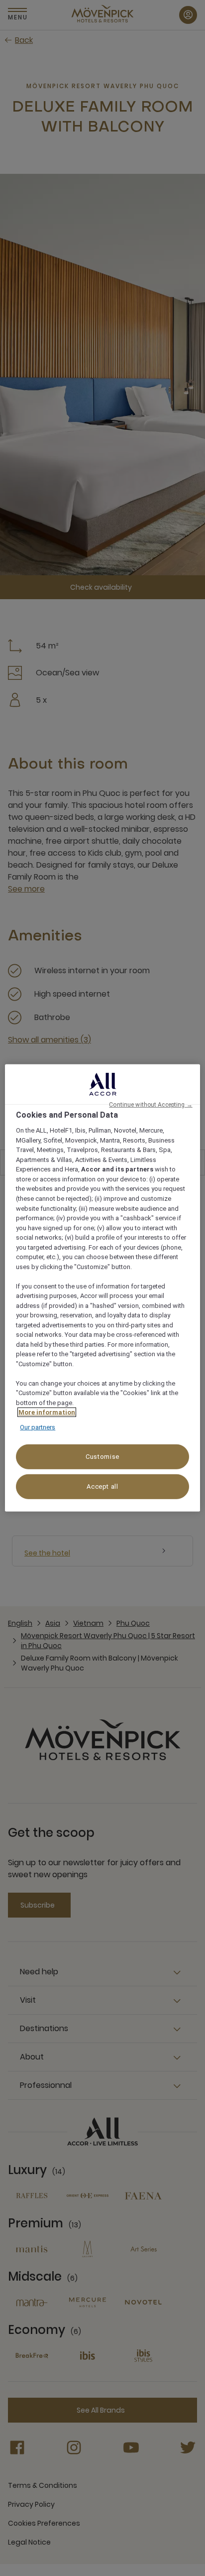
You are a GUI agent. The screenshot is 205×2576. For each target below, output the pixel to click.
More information (47, 1412)
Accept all (102, 1486)
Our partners (38, 1427)
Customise (102, 1457)
